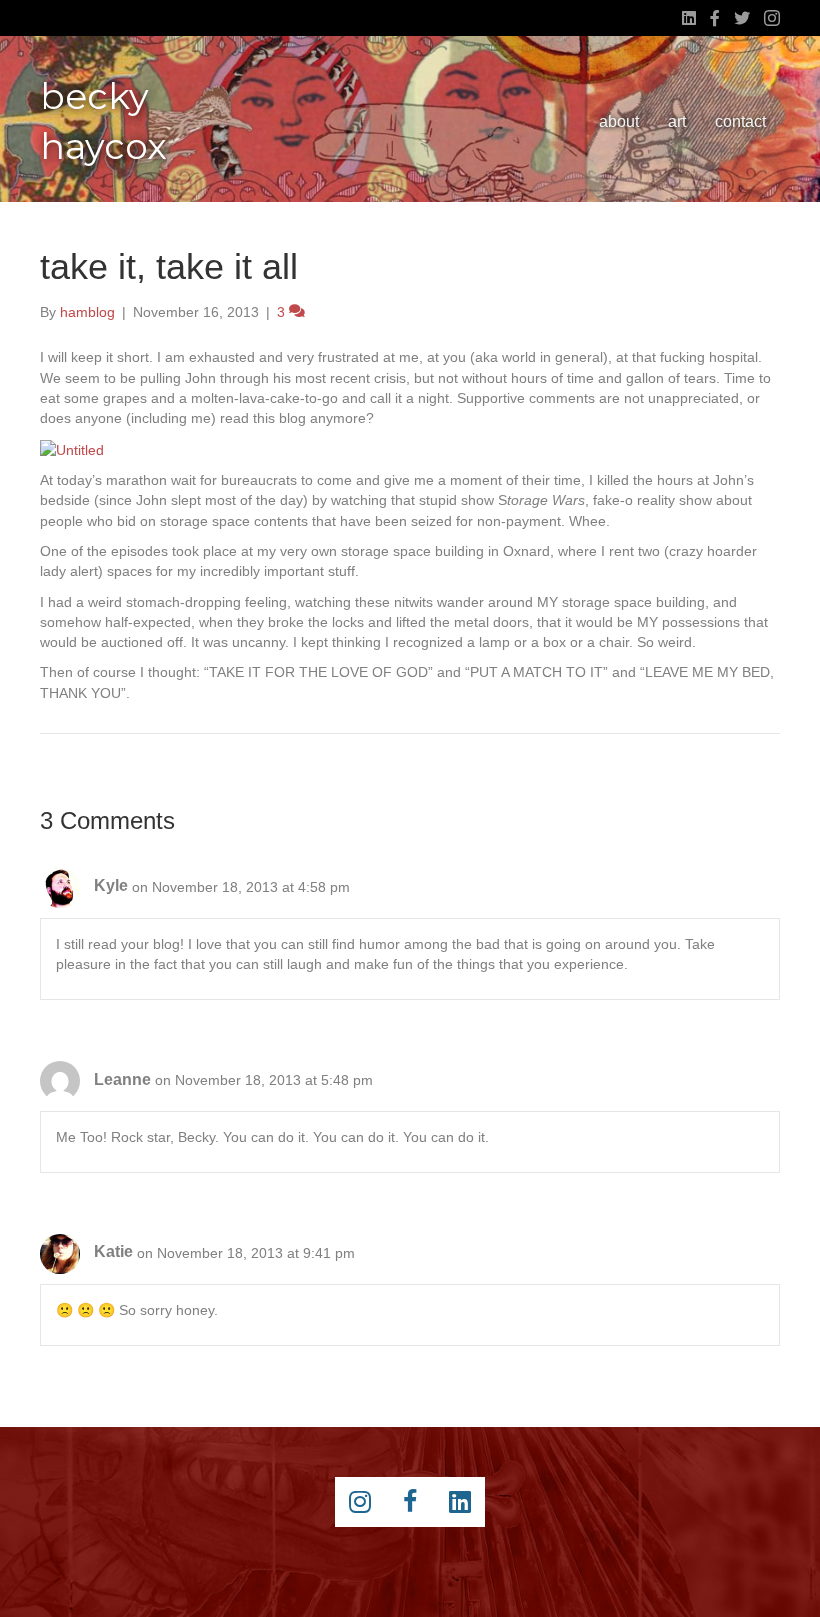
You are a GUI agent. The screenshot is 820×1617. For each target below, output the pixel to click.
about (619, 121)
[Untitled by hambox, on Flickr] (72, 449)
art (677, 121)
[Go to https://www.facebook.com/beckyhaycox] (410, 1502)
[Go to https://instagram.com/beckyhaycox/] (360, 1502)
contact (740, 121)
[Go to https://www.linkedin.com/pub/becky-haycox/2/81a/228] (460, 1502)
